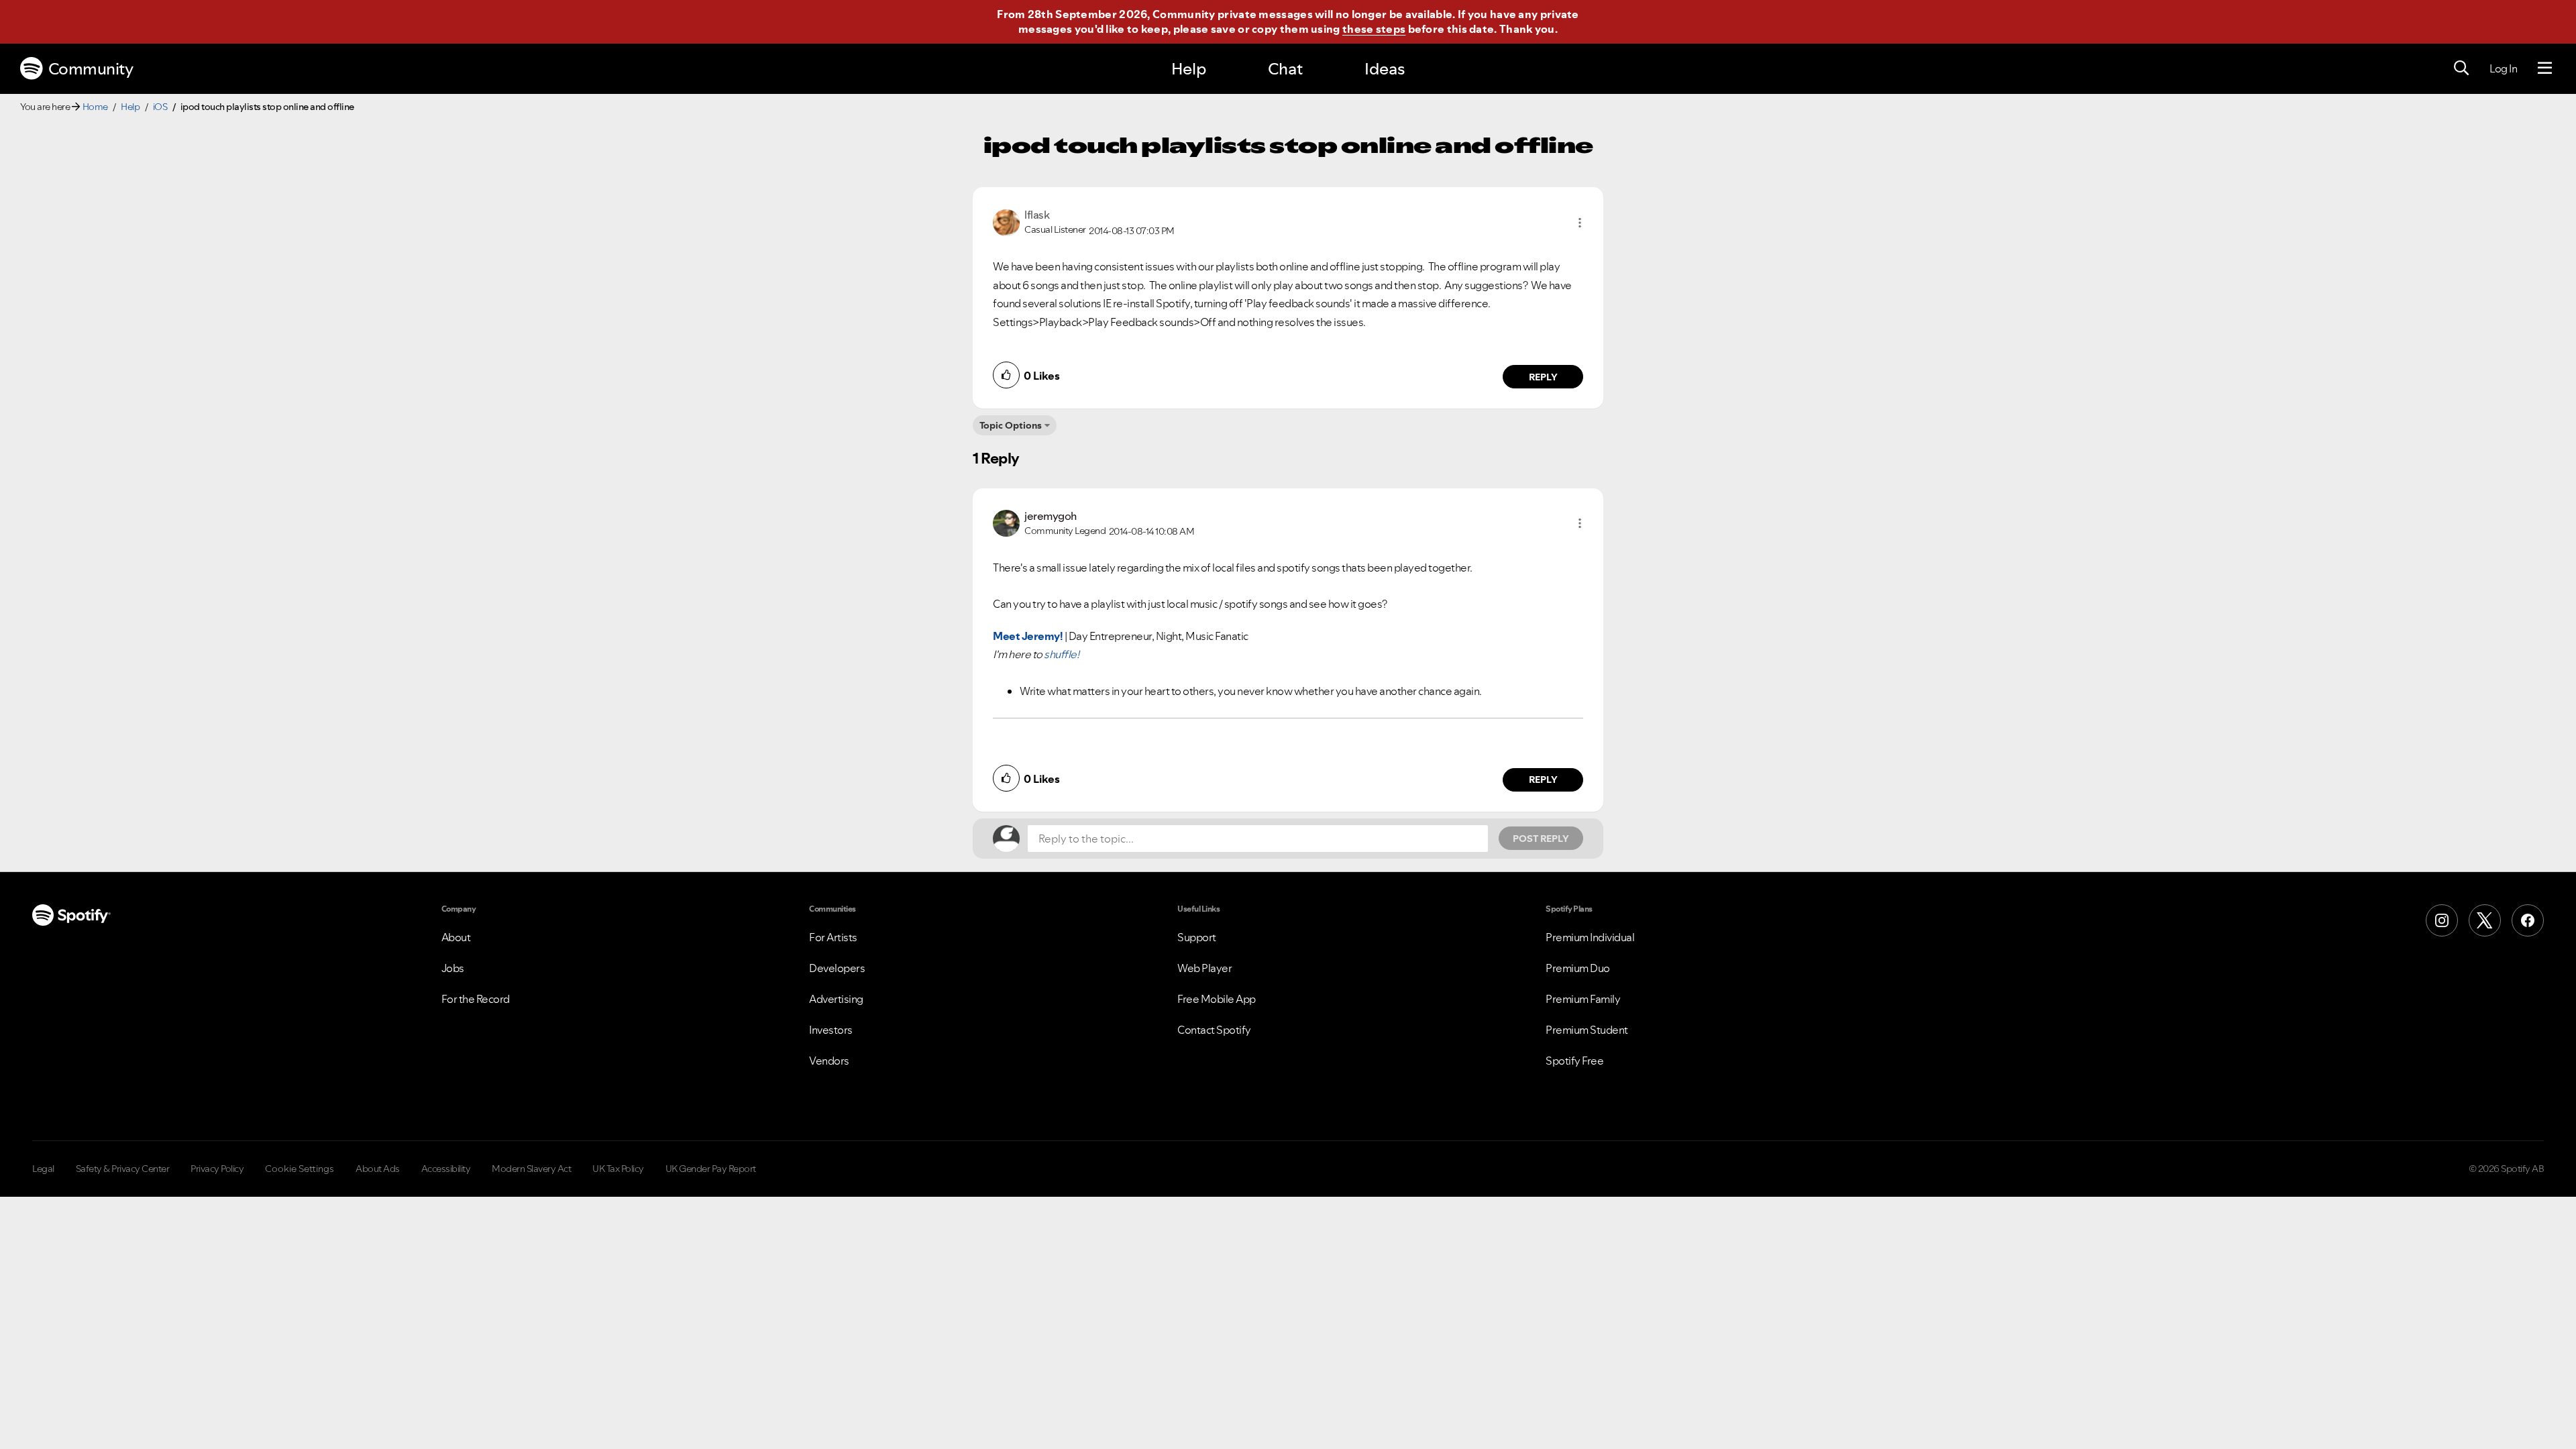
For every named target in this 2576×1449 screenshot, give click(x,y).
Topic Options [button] (1011, 425)
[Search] (2461, 68)
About (456, 937)
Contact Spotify (1214, 1030)
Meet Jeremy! (1028, 636)
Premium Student (1587, 1030)
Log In (2503, 68)
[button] (1580, 223)
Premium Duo (1578, 968)
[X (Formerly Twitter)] (2485, 920)
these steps (1374, 29)
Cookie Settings (300, 1169)
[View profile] (1006, 221)
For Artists (833, 937)
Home (95, 107)
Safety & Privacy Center (123, 1169)
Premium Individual (1590, 937)
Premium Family (1583, 999)
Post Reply (1541, 839)
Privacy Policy (217, 1169)
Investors (831, 1030)
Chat (1285, 69)
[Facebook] (2528, 920)
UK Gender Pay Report (711, 1169)
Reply (1543, 377)
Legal (43, 1169)
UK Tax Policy (618, 1169)
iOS (160, 107)
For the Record (476, 999)
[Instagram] (2442, 920)
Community (91, 69)
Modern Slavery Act (531, 1169)
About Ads (378, 1169)
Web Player (1204, 968)
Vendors (829, 1061)
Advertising (836, 999)
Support (1197, 937)
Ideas (1385, 69)
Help (1189, 69)
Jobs (453, 968)
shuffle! (1061, 654)
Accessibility (446, 1169)
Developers (837, 968)
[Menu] (2545, 68)
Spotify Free (1574, 1061)
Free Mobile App (1217, 999)
